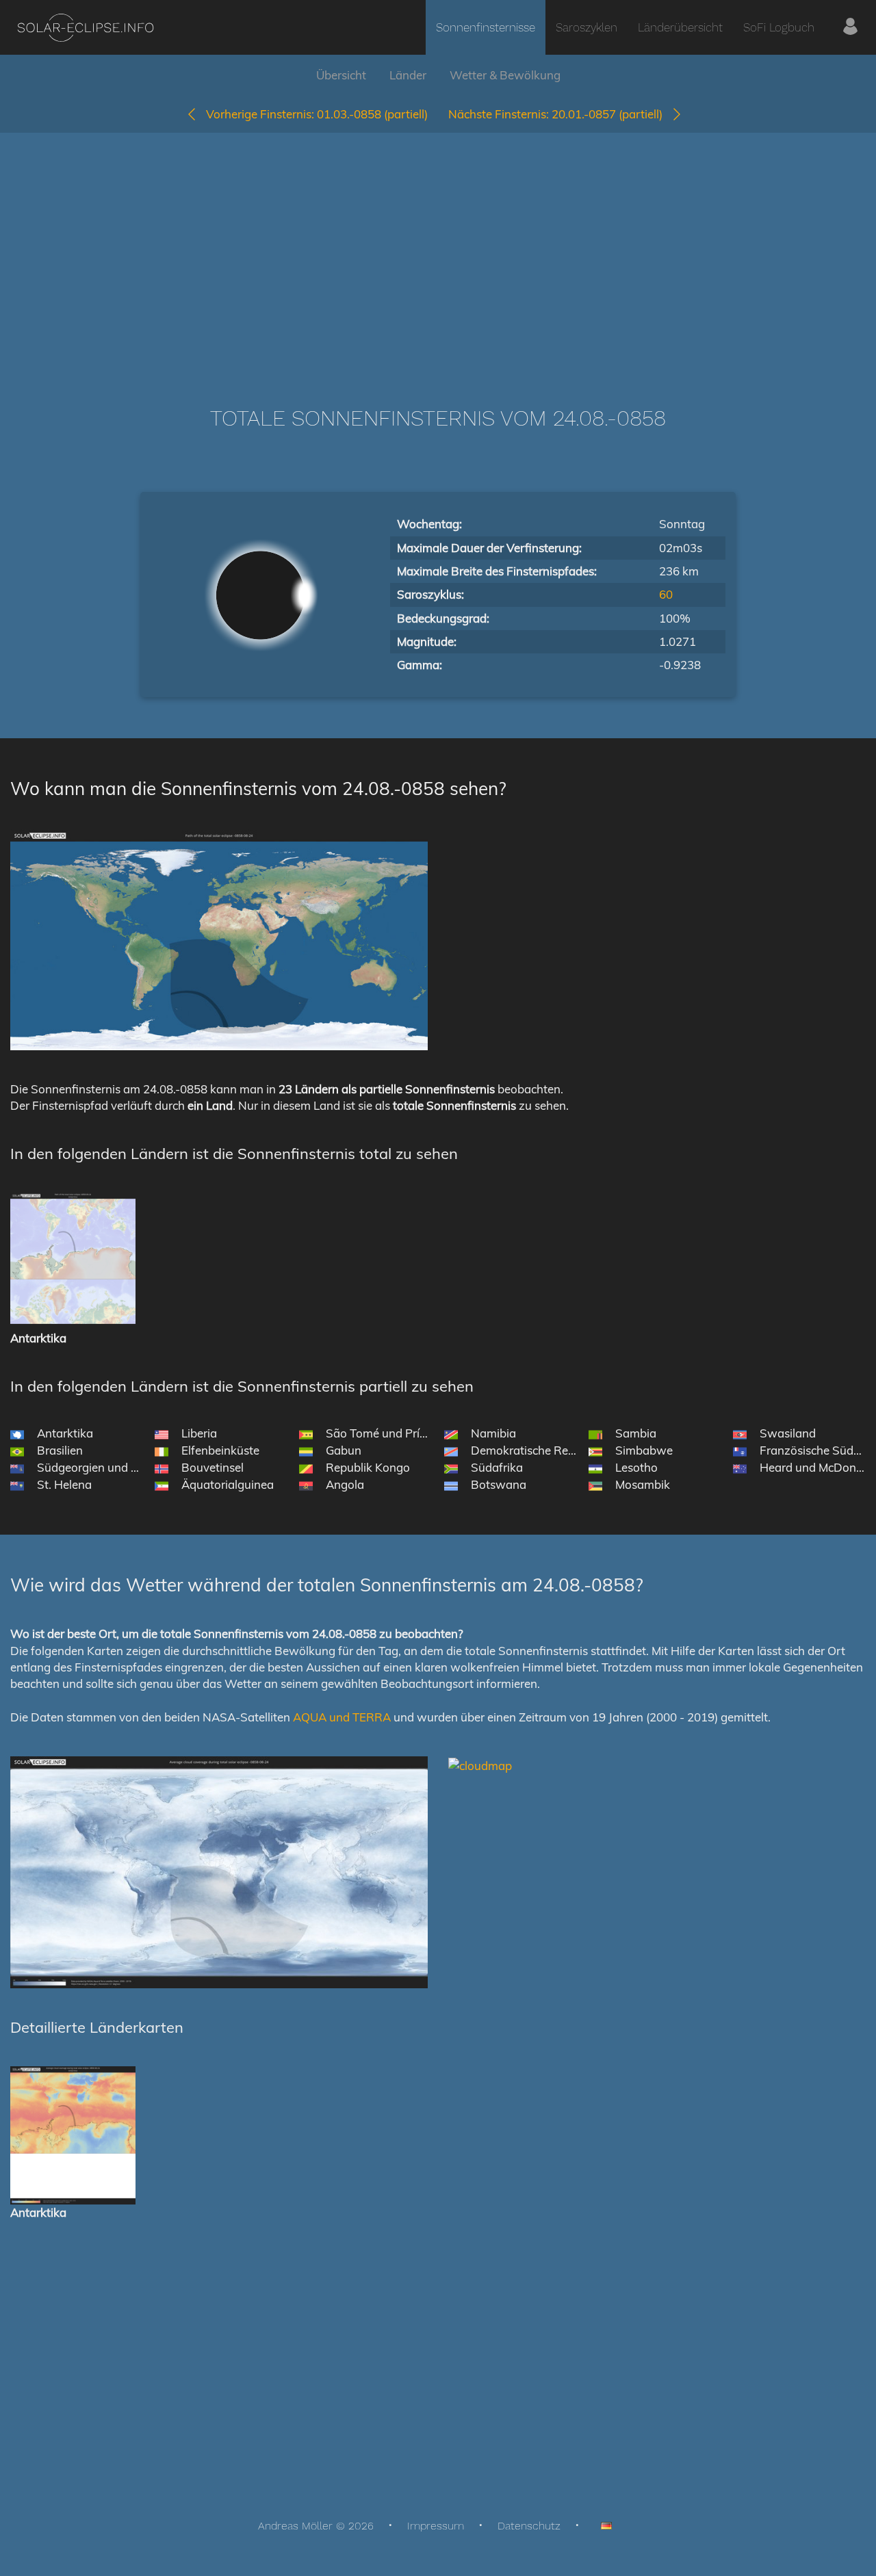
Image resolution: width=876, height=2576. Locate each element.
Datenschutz (529, 2526)
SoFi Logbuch (779, 27)
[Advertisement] (438, 249)
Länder (408, 75)
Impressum (436, 2526)
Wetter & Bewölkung (505, 75)
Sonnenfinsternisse (486, 27)
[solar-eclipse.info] (85, 28)
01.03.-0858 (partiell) (317, 114)
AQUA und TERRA (342, 1717)
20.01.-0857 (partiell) (559, 114)
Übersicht (341, 75)
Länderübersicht (680, 27)
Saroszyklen (587, 27)
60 (666, 594)
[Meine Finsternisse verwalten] (850, 27)
